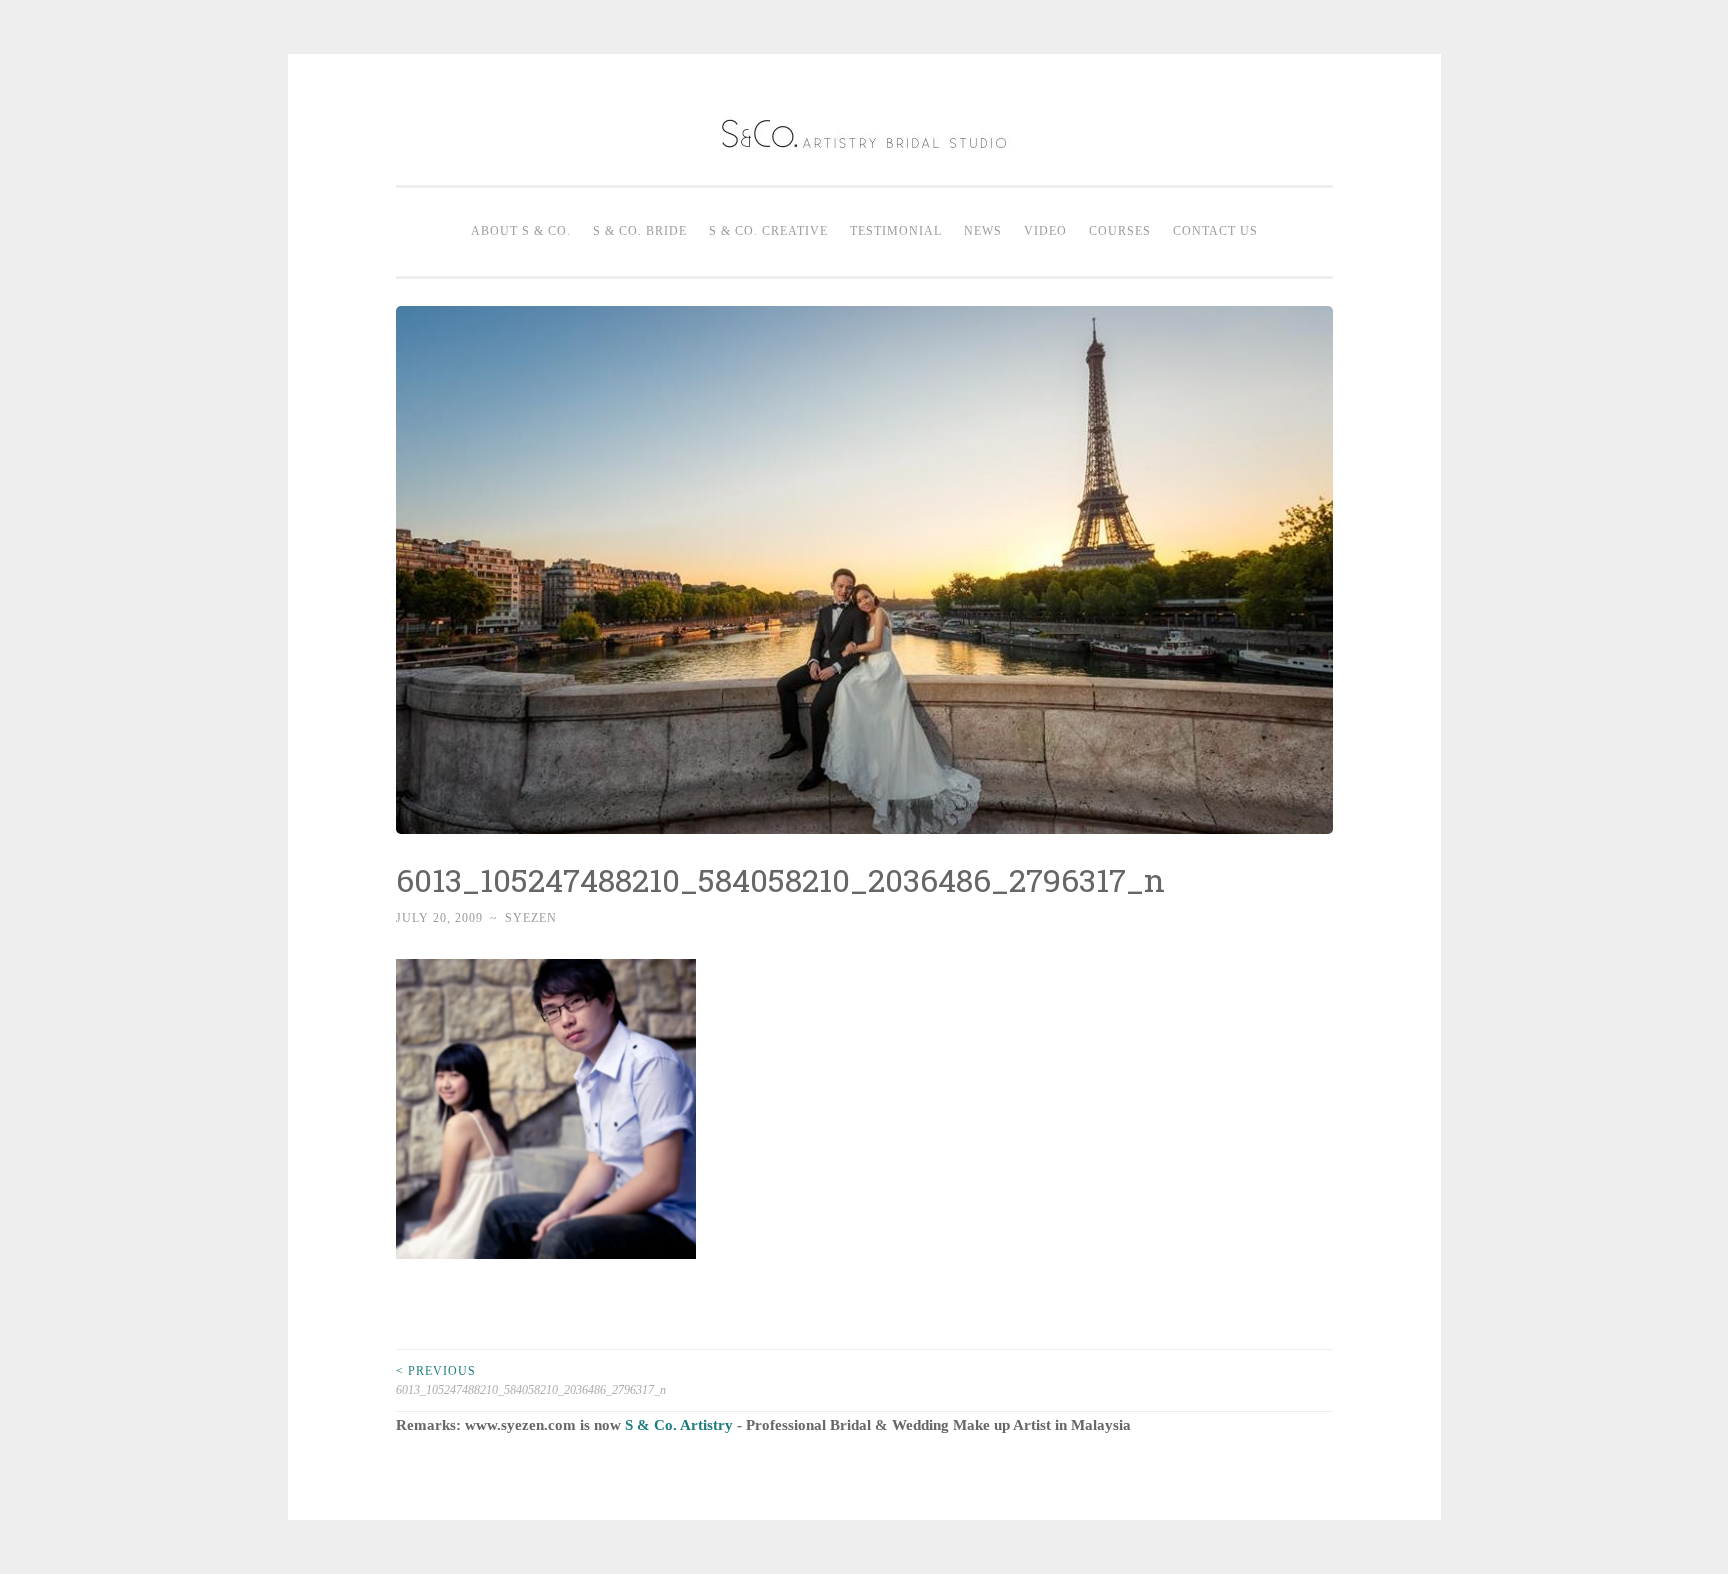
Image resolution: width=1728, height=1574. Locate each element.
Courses (1120, 231)
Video (1045, 231)
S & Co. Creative (768, 231)
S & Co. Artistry (679, 1425)
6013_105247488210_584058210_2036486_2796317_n (531, 1380)
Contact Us (1215, 231)
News (983, 231)
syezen (531, 918)
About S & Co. (521, 231)
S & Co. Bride (640, 231)
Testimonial (896, 231)
